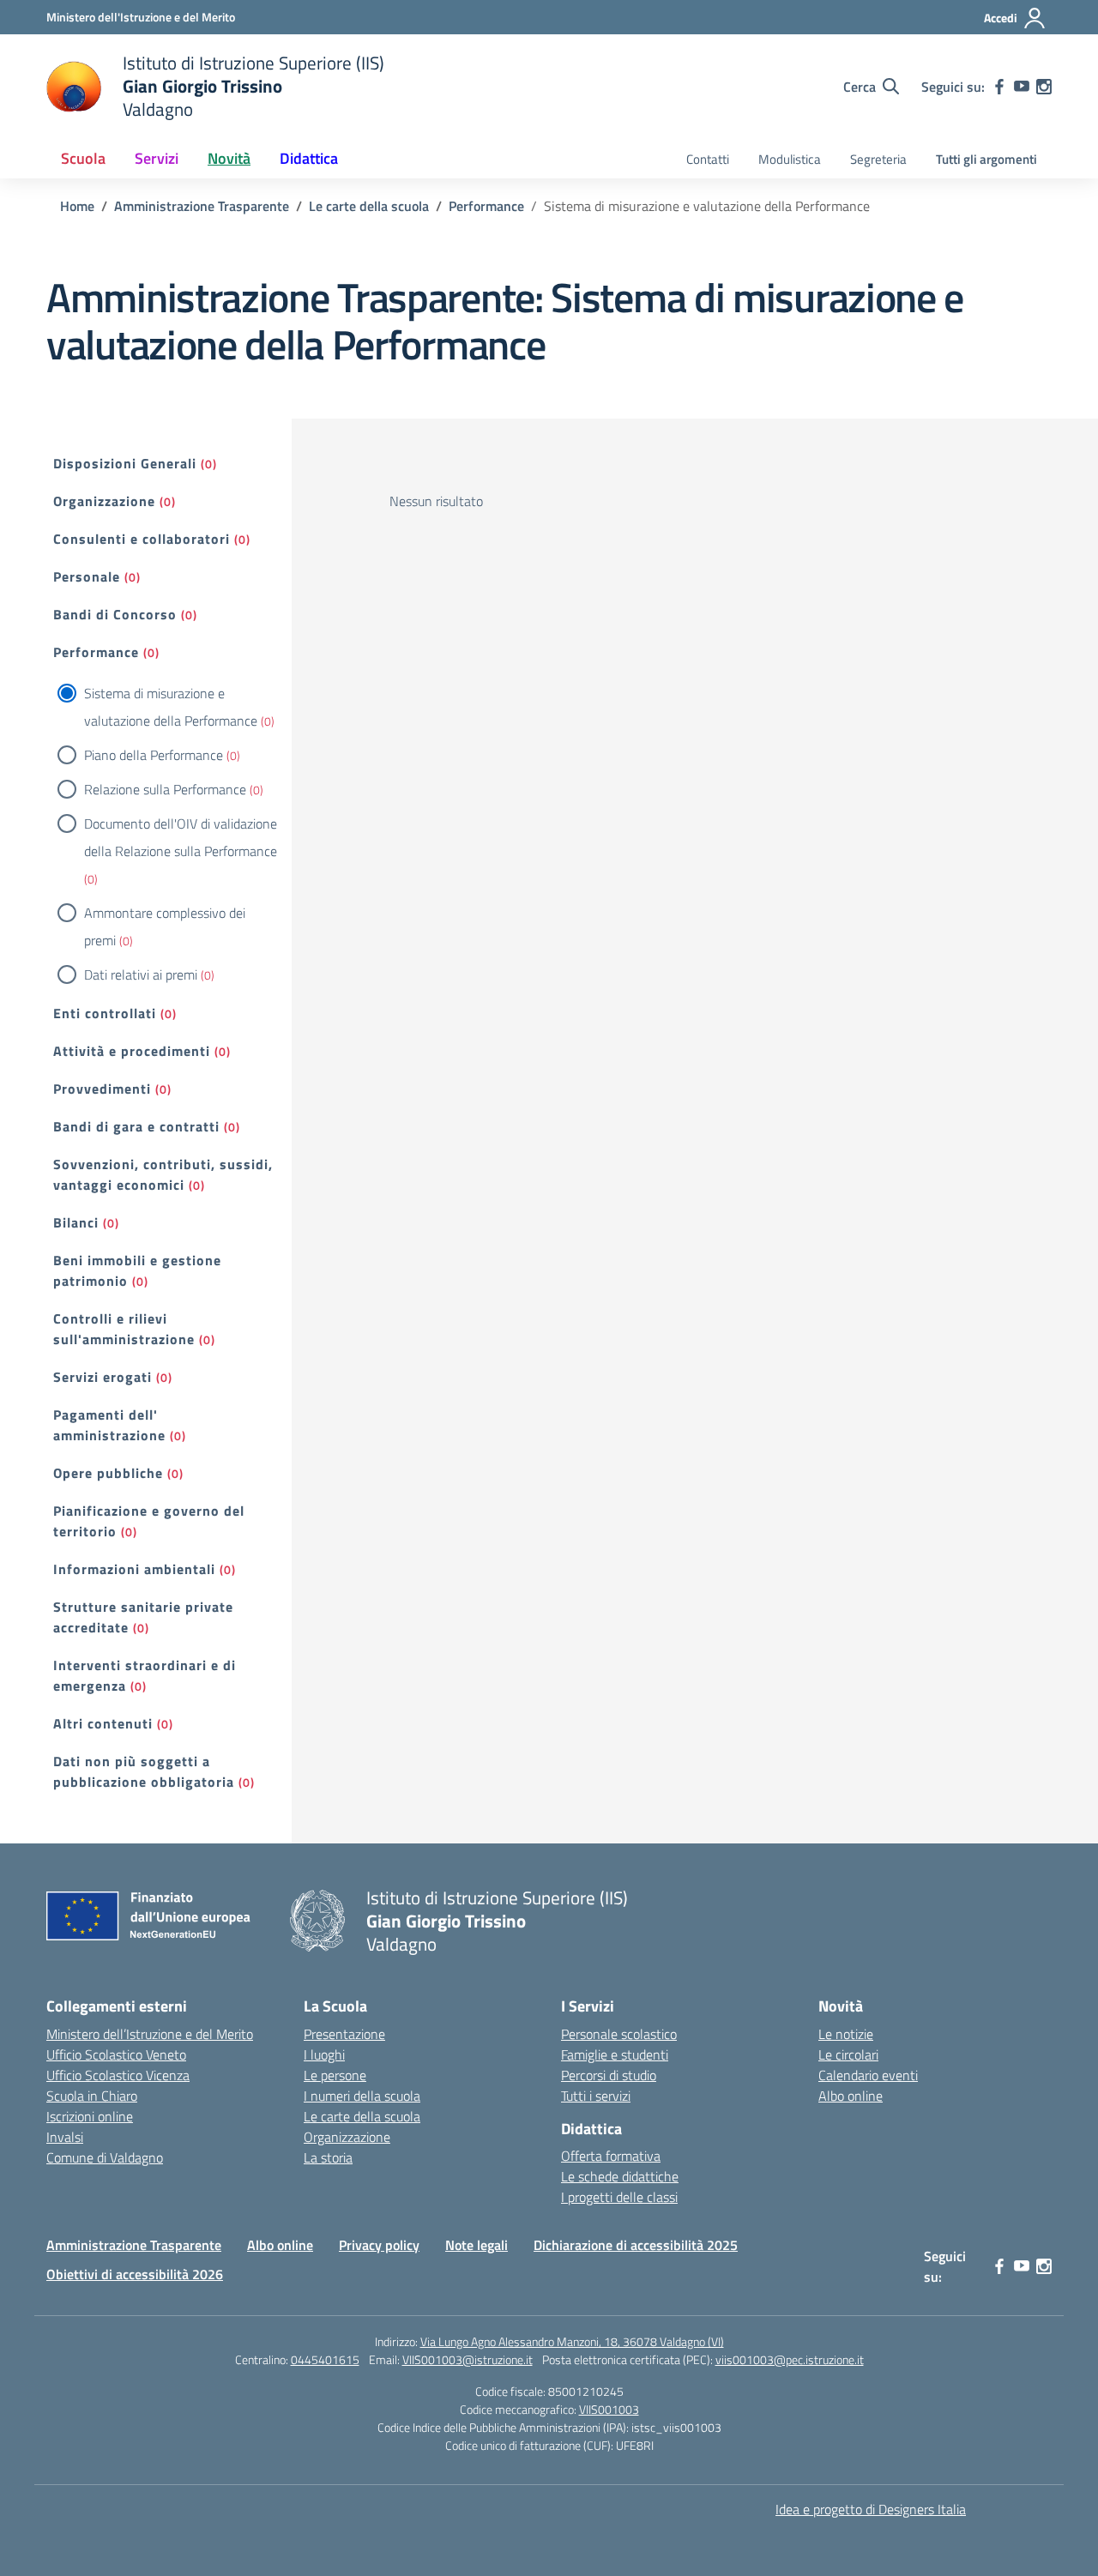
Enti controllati (105, 1013)
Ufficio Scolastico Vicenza (118, 2075)
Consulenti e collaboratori (142, 539)
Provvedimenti (102, 1089)
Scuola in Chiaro (92, 2096)
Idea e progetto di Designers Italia (871, 2509)
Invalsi (65, 2137)
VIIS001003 (609, 2409)
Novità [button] (229, 158)
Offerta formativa (611, 2156)
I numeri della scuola (362, 2096)
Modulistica (790, 159)
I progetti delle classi (619, 2197)
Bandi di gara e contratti (136, 1126)
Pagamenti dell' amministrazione (109, 1425)
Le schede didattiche (620, 2176)
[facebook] (999, 87)
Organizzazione (104, 501)
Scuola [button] (83, 158)
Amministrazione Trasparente (134, 2245)
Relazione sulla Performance (165, 789)
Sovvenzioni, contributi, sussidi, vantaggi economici (163, 1174)
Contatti (708, 159)
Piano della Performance (154, 755)
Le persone (335, 2075)
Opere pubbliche (108, 1473)
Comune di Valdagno (105, 2157)
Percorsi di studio (609, 2075)
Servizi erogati (103, 1377)
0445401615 (325, 2359)
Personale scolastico (619, 2034)
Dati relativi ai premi (141, 974)
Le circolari (848, 2054)
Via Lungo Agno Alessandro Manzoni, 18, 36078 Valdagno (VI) (572, 2341)
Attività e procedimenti (132, 1051)
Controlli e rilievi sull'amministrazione (124, 1329)
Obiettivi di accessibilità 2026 (135, 2274)
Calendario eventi (868, 2075)
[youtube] (1022, 87)
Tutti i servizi (596, 2096)
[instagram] (1044, 87)
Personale (87, 576)
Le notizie (846, 2034)
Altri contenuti (103, 1723)
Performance (96, 652)
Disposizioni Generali (125, 463)
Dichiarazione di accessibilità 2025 (636, 2245)
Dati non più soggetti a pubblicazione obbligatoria (144, 1771)
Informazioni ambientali (134, 1569)
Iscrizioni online (90, 2116)
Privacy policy (379, 2245)
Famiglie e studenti (615, 2054)
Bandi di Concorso (115, 614)
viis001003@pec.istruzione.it (790, 2359)
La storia (328, 2157)
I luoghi (324, 2054)
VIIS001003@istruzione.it (468, 2359)
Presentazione (344, 2034)
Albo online (851, 2096)
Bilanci (76, 1222)
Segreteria (878, 159)
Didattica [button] (309, 158)
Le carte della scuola (362, 2116)
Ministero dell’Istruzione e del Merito (150, 2034)
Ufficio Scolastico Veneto (116, 2054)
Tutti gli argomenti (986, 159)
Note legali (477, 2245)
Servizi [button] (157, 158)
